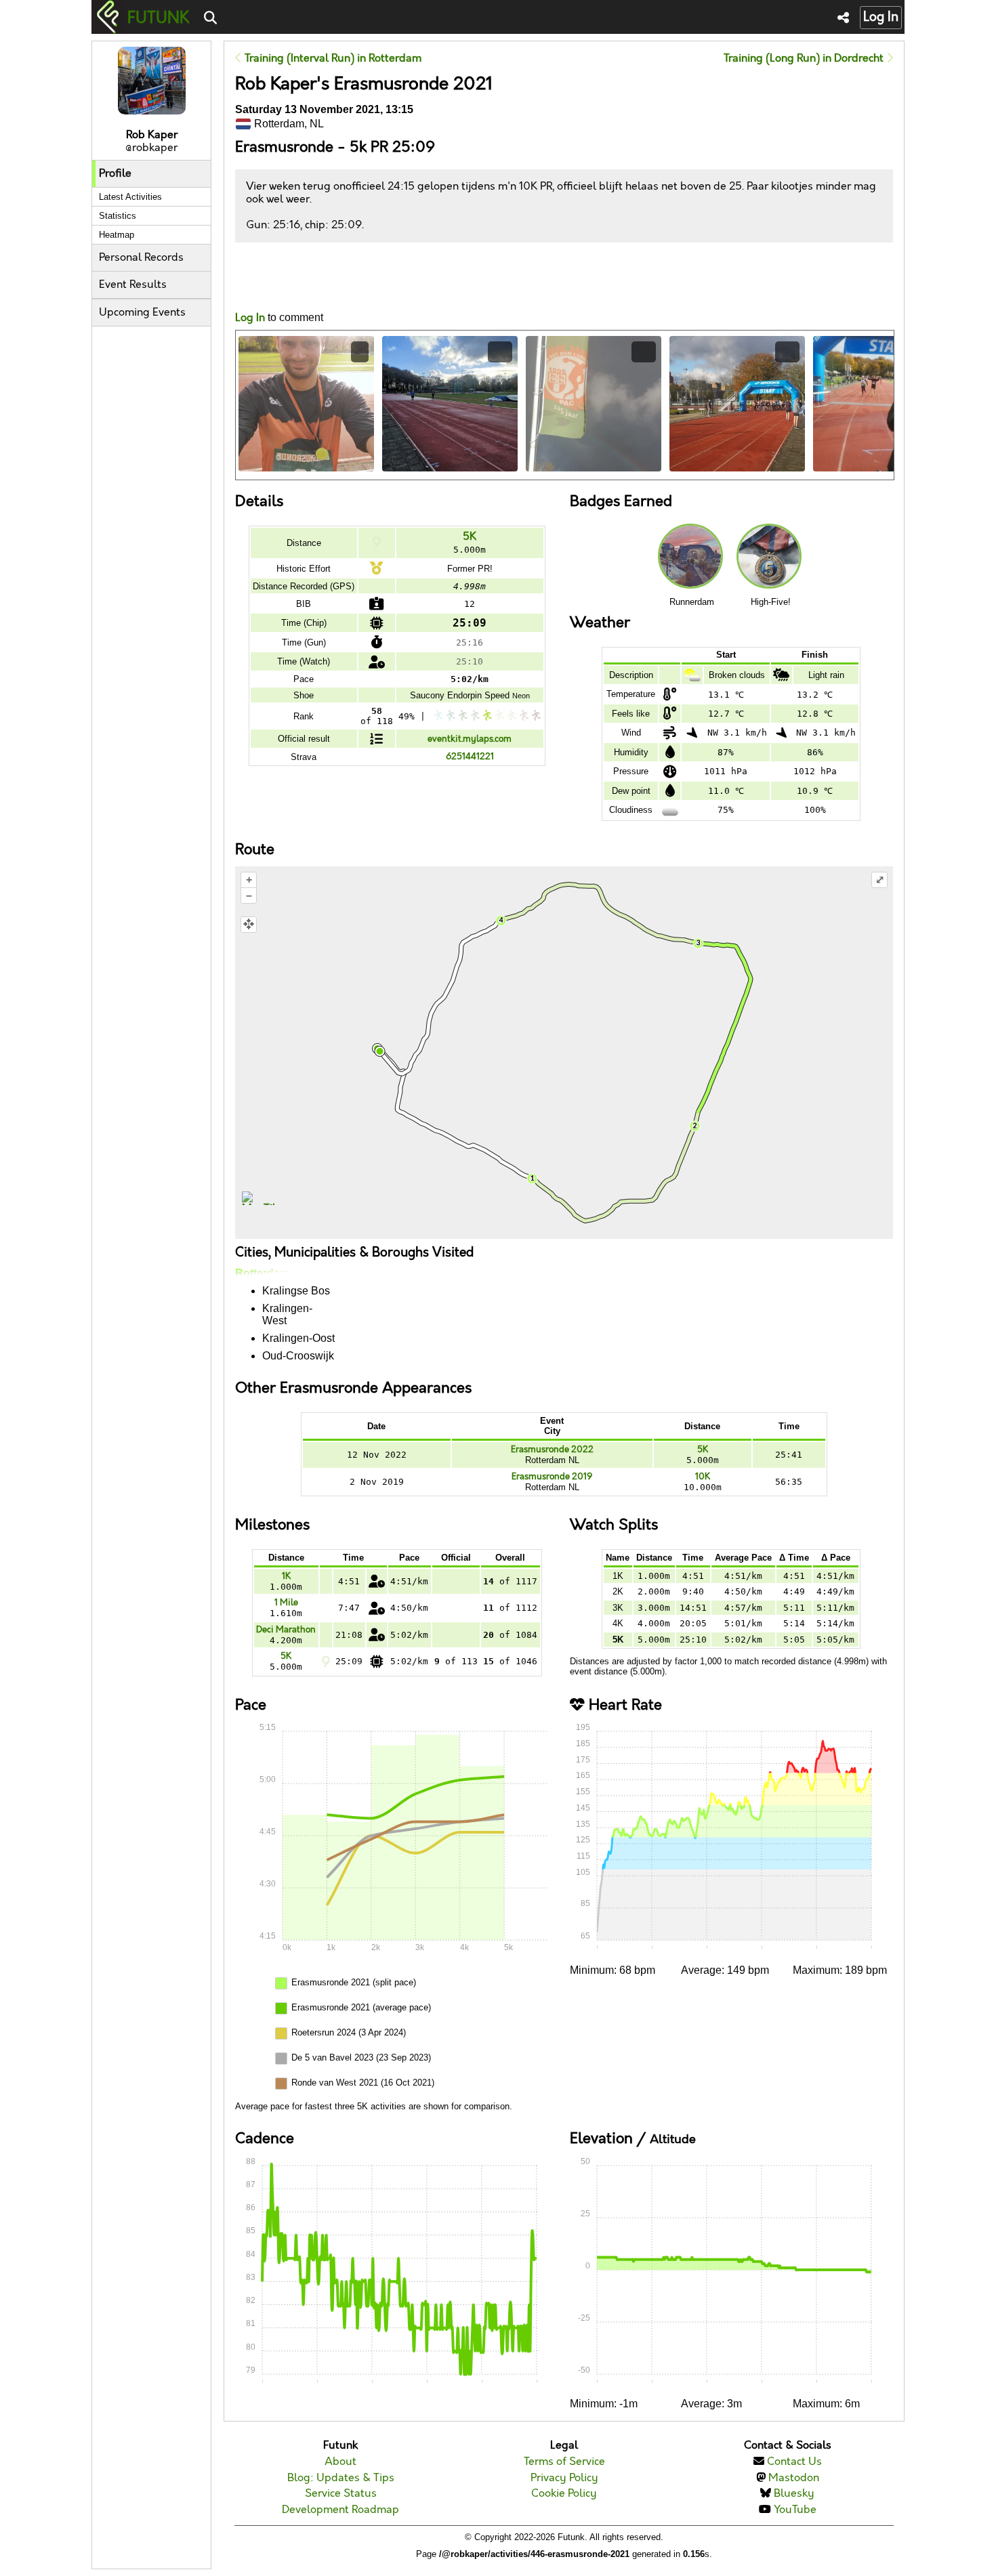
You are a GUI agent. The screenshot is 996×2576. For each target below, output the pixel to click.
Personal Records (141, 258)
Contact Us (794, 2462)
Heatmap (117, 235)
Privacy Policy (564, 2478)
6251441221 (470, 757)
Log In (881, 17)
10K (703, 1477)
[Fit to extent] (249, 925)
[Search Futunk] (210, 19)
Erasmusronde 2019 (552, 1477)
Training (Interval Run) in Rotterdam (332, 59)
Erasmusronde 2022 (552, 1450)
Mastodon (794, 2478)
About (340, 2462)
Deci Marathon (286, 1630)
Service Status (341, 2494)
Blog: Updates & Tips (341, 2478)
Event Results (133, 285)
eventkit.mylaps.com (470, 739)
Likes (255, 289)
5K (470, 537)
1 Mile (286, 1603)
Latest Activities (130, 197)
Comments (285, 277)
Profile (115, 174)
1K (286, 1576)
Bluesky (794, 2494)
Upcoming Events (142, 313)
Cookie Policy (564, 2494)
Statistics (118, 216)
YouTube (795, 2510)
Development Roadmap (340, 2510)
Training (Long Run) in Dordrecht (805, 59)
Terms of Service (564, 2462)
